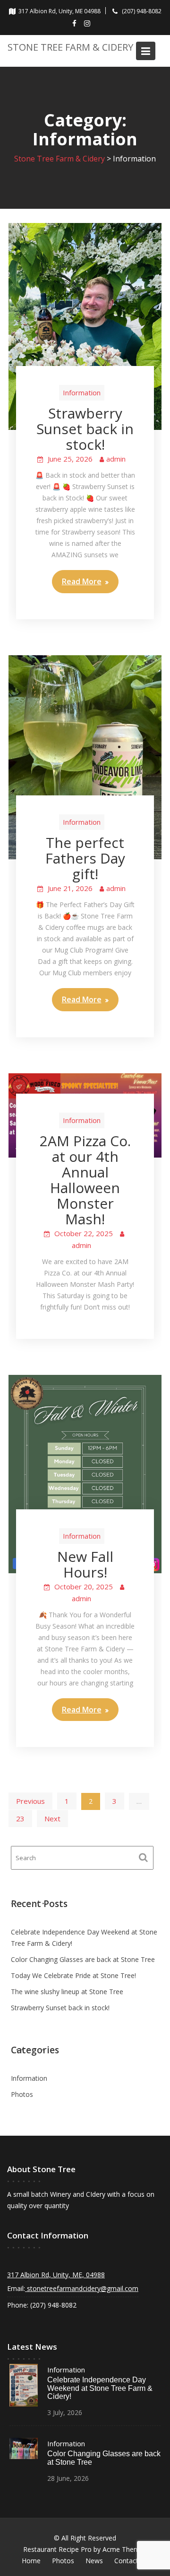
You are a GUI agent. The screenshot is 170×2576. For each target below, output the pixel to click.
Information (82, 392)
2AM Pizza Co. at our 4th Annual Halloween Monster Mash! (85, 1180)
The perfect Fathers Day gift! (85, 858)
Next (52, 1818)
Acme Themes (125, 2549)
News (94, 2561)
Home (31, 2561)
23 (20, 1818)
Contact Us (131, 2561)
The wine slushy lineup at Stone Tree (67, 1992)
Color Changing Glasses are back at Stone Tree (83, 1959)
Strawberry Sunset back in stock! (85, 429)
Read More (82, 581)
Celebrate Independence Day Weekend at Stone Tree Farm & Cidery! (100, 2388)
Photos (22, 2094)
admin (116, 459)
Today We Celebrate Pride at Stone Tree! (73, 1975)
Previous (30, 1801)
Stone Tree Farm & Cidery (70, 47)
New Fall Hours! (85, 1564)
